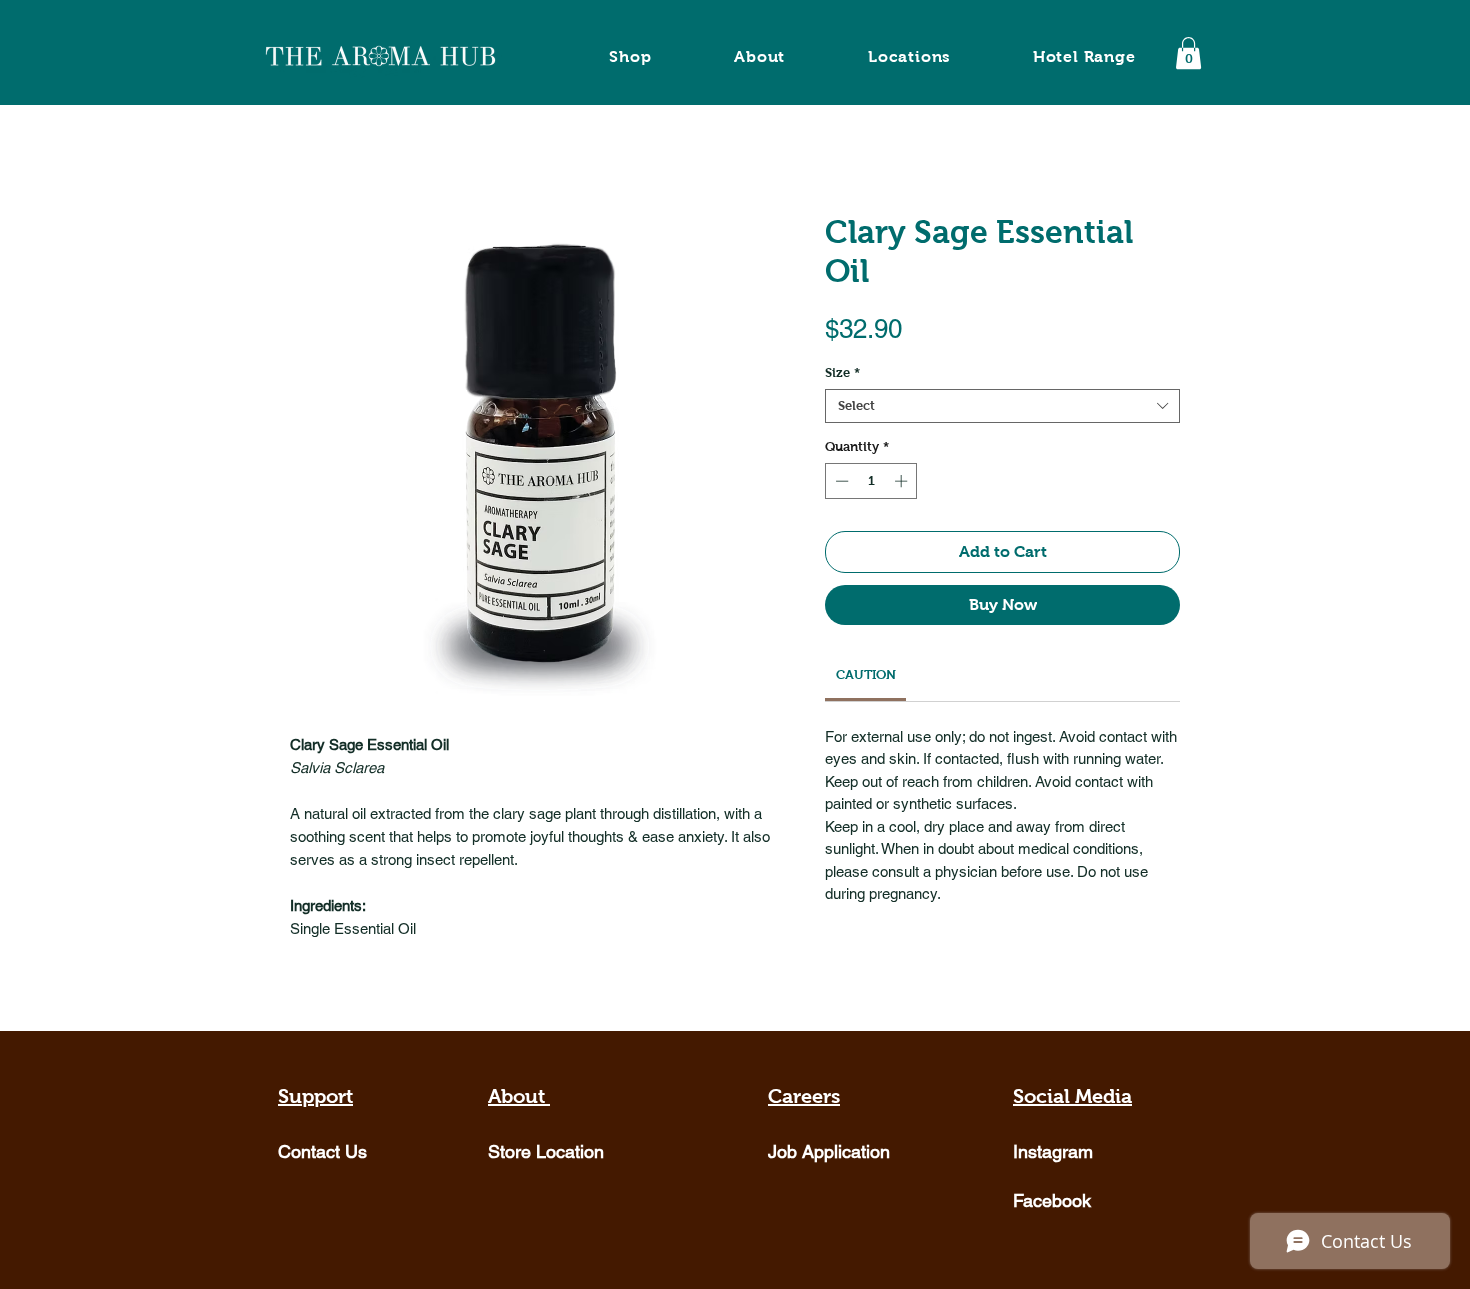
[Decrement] (840, 481)
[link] (866, 674)
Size (842, 372)
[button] (1188, 53)
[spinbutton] (871, 481)
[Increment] (903, 481)
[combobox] (1002, 406)
